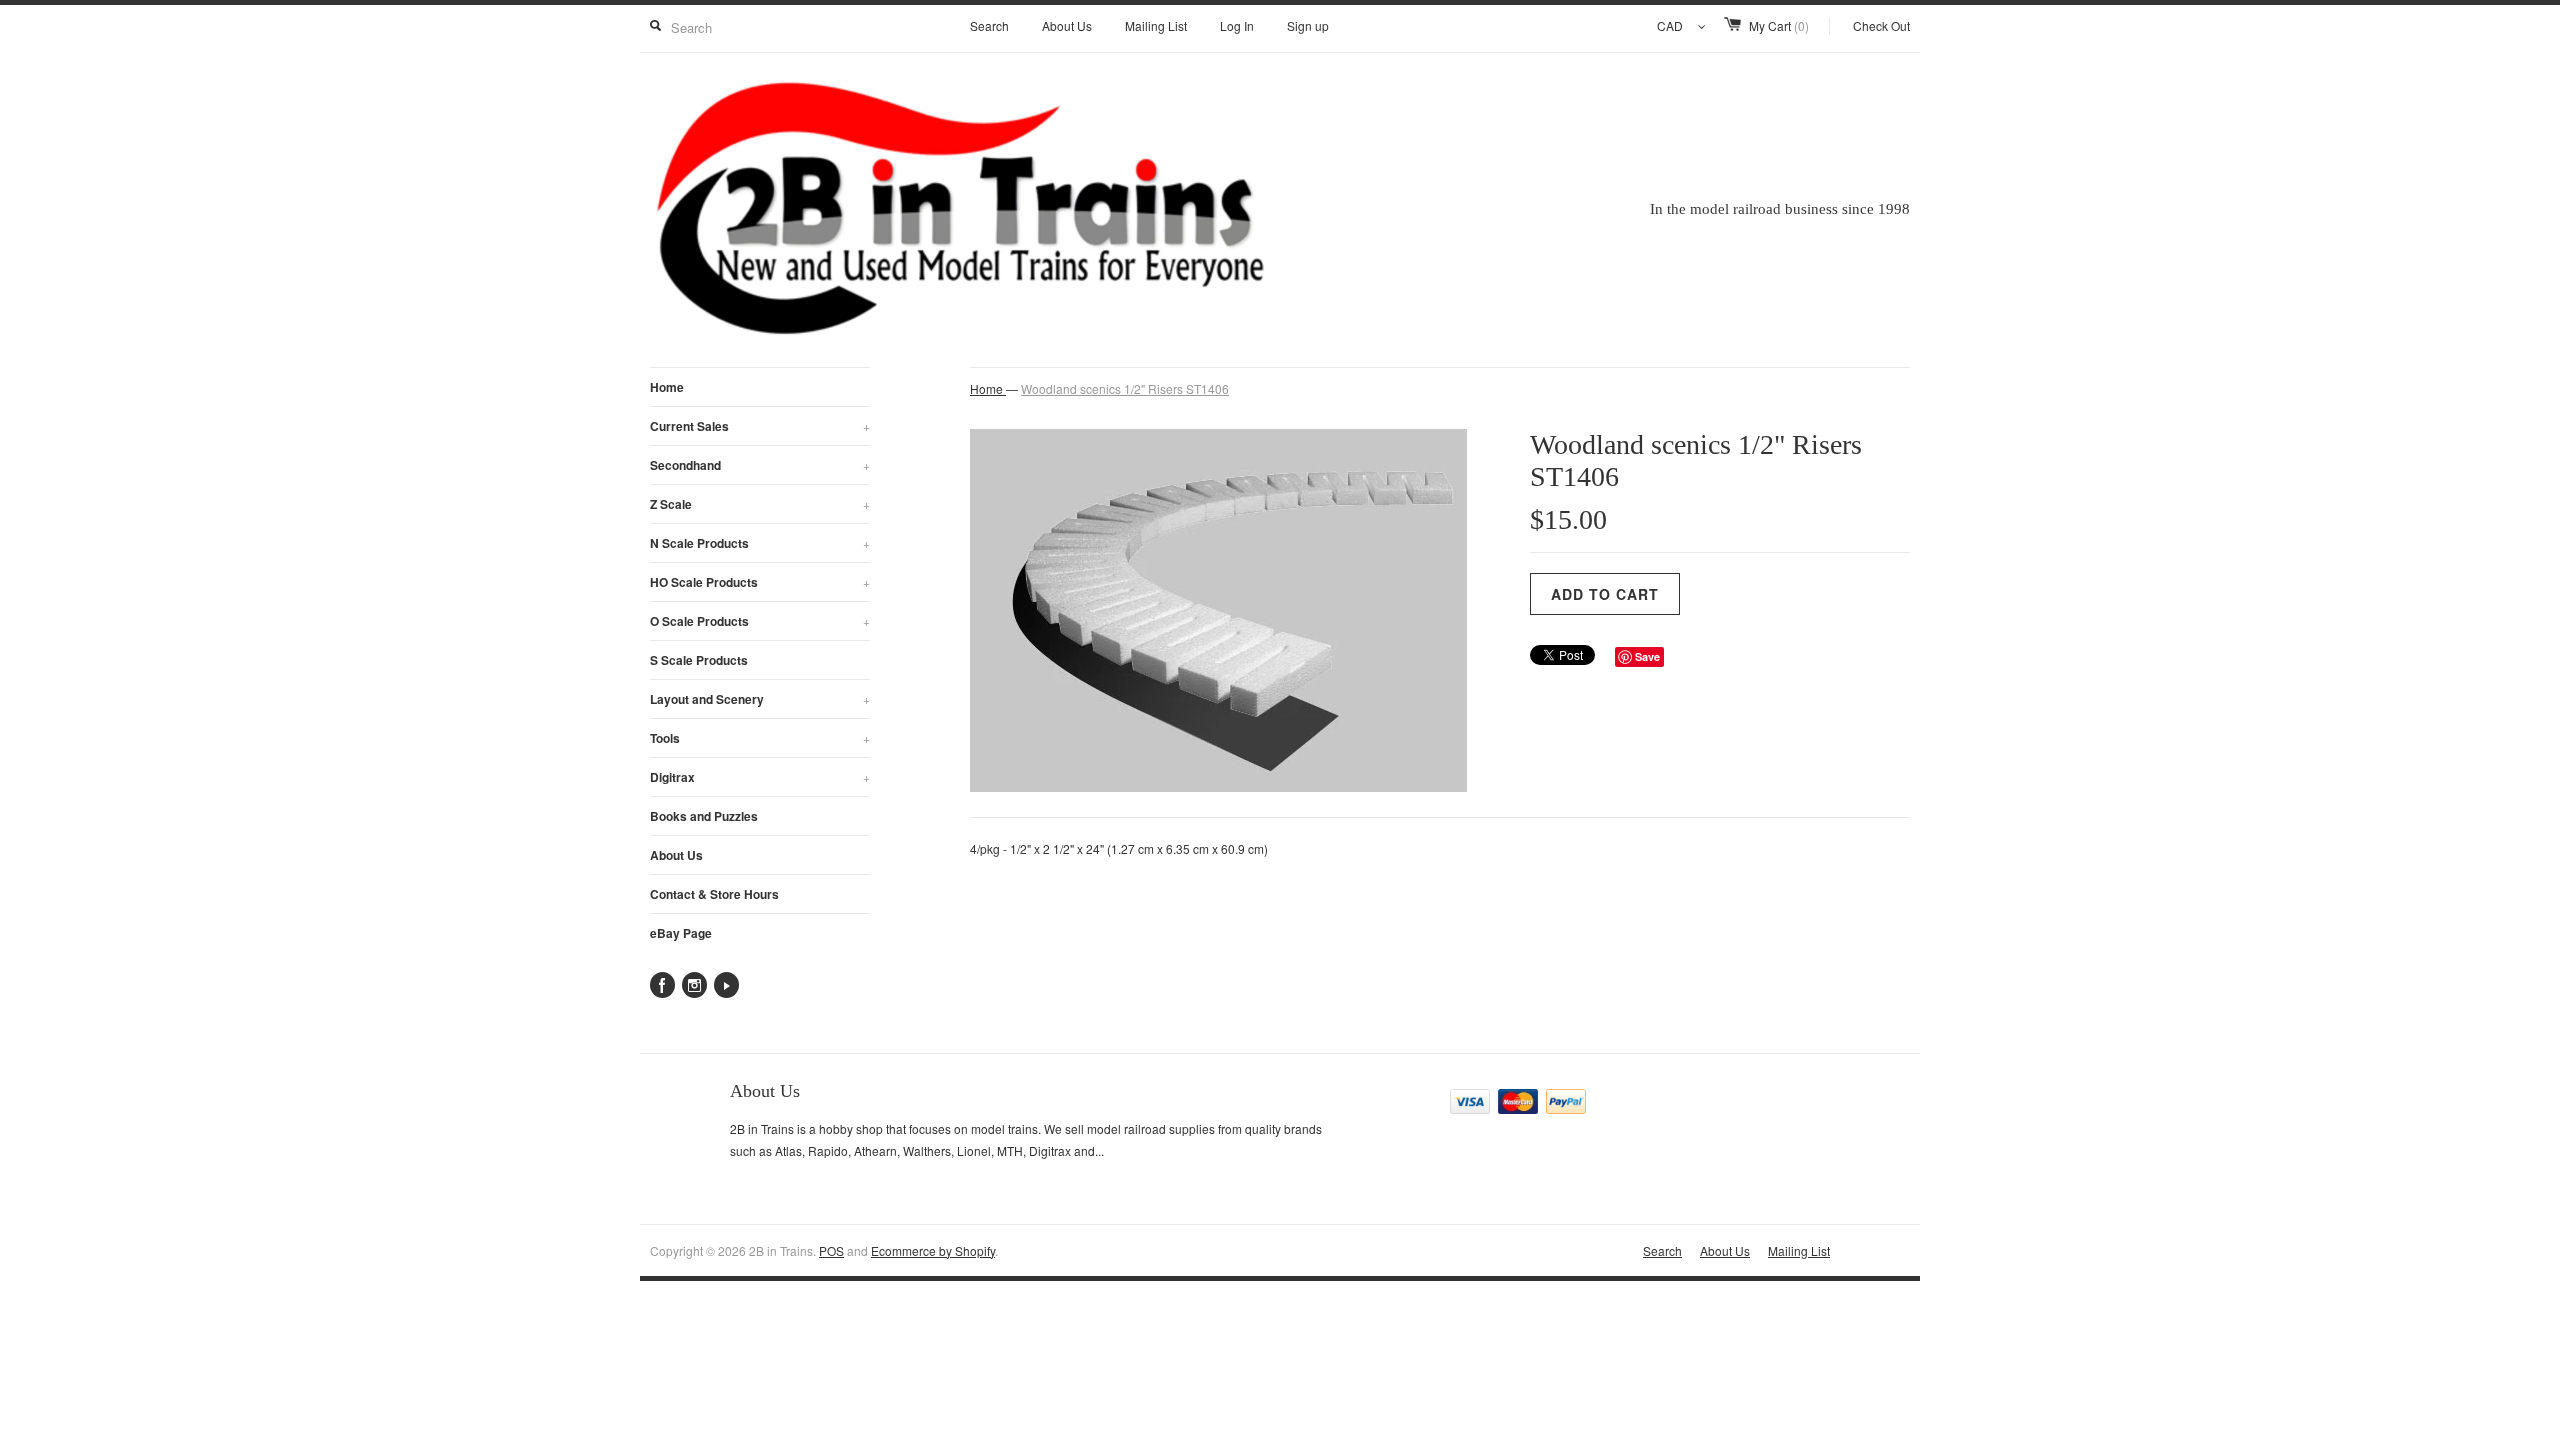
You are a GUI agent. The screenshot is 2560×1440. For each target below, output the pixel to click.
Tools (760, 738)
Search (989, 25)
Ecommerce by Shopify (933, 1250)
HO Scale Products (760, 582)
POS (831, 1250)
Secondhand (760, 465)
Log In (1237, 25)
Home (667, 387)
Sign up (1308, 25)
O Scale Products (760, 621)
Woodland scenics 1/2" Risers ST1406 (1125, 388)
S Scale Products (699, 660)
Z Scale (760, 504)
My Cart (1779, 25)
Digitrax (760, 777)
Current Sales (760, 426)
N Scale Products (760, 543)
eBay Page (681, 933)
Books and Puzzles (704, 816)
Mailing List (1156, 25)
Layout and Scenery (760, 699)
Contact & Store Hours (714, 894)
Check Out (1881, 25)
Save (1647, 656)
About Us (1067, 25)
